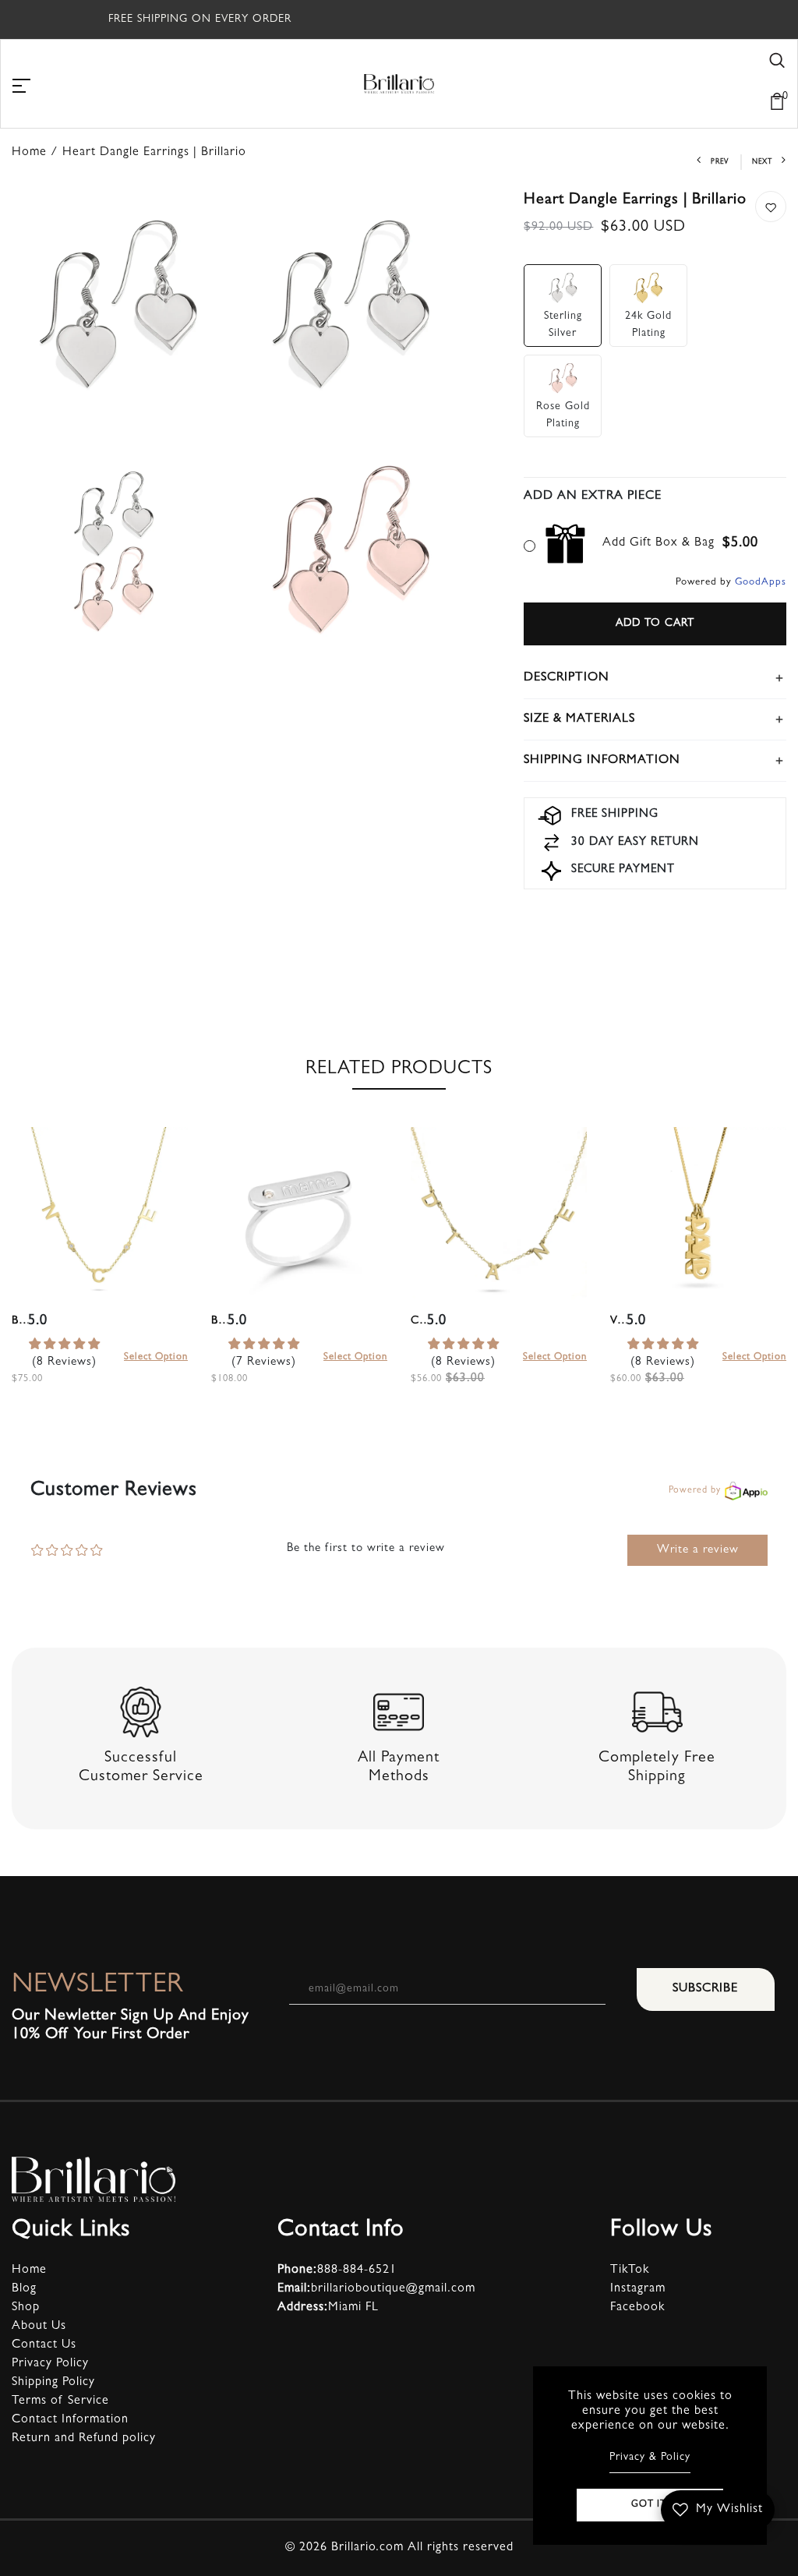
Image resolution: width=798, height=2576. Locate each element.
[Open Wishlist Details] (717, 80)
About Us (39, 2327)
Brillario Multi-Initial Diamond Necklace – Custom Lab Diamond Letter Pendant (20, 1322)
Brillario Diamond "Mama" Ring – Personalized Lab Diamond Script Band (219, 1322)
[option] (100, 1275)
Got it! (650, 2505)
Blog (24, 2289)
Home (29, 2270)
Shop (26, 2308)
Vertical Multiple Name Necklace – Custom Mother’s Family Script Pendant (618, 1322)
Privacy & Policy (650, 2458)
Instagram (638, 2289)
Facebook (637, 2308)
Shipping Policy (53, 2383)
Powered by (695, 1491)
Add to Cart (655, 624)
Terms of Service (60, 2401)
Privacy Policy (50, 2364)
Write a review (698, 1551)
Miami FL (328, 2308)
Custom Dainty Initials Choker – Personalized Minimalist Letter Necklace (419, 1322)
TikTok (630, 2270)
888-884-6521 (337, 2270)
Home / (37, 153)
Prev (720, 163)
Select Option (156, 1357)
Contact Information (70, 2420)
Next (762, 163)
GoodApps (761, 583)
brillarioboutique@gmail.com (376, 2289)
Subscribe (705, 1989)
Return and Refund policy (84, 2439)
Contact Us (44, 2345)
